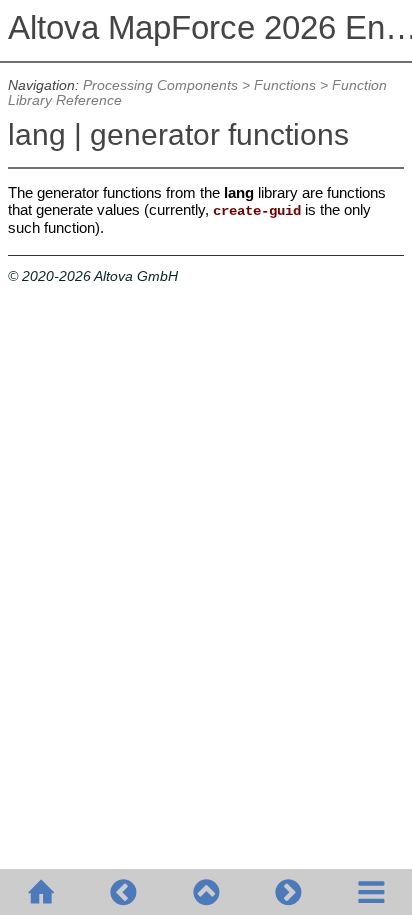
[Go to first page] (41, 892)
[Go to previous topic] (123, 892)
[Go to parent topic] (206, 892)
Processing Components (160, 85)
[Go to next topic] (288, 892)
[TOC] (371, 892)
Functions (285, 85)
